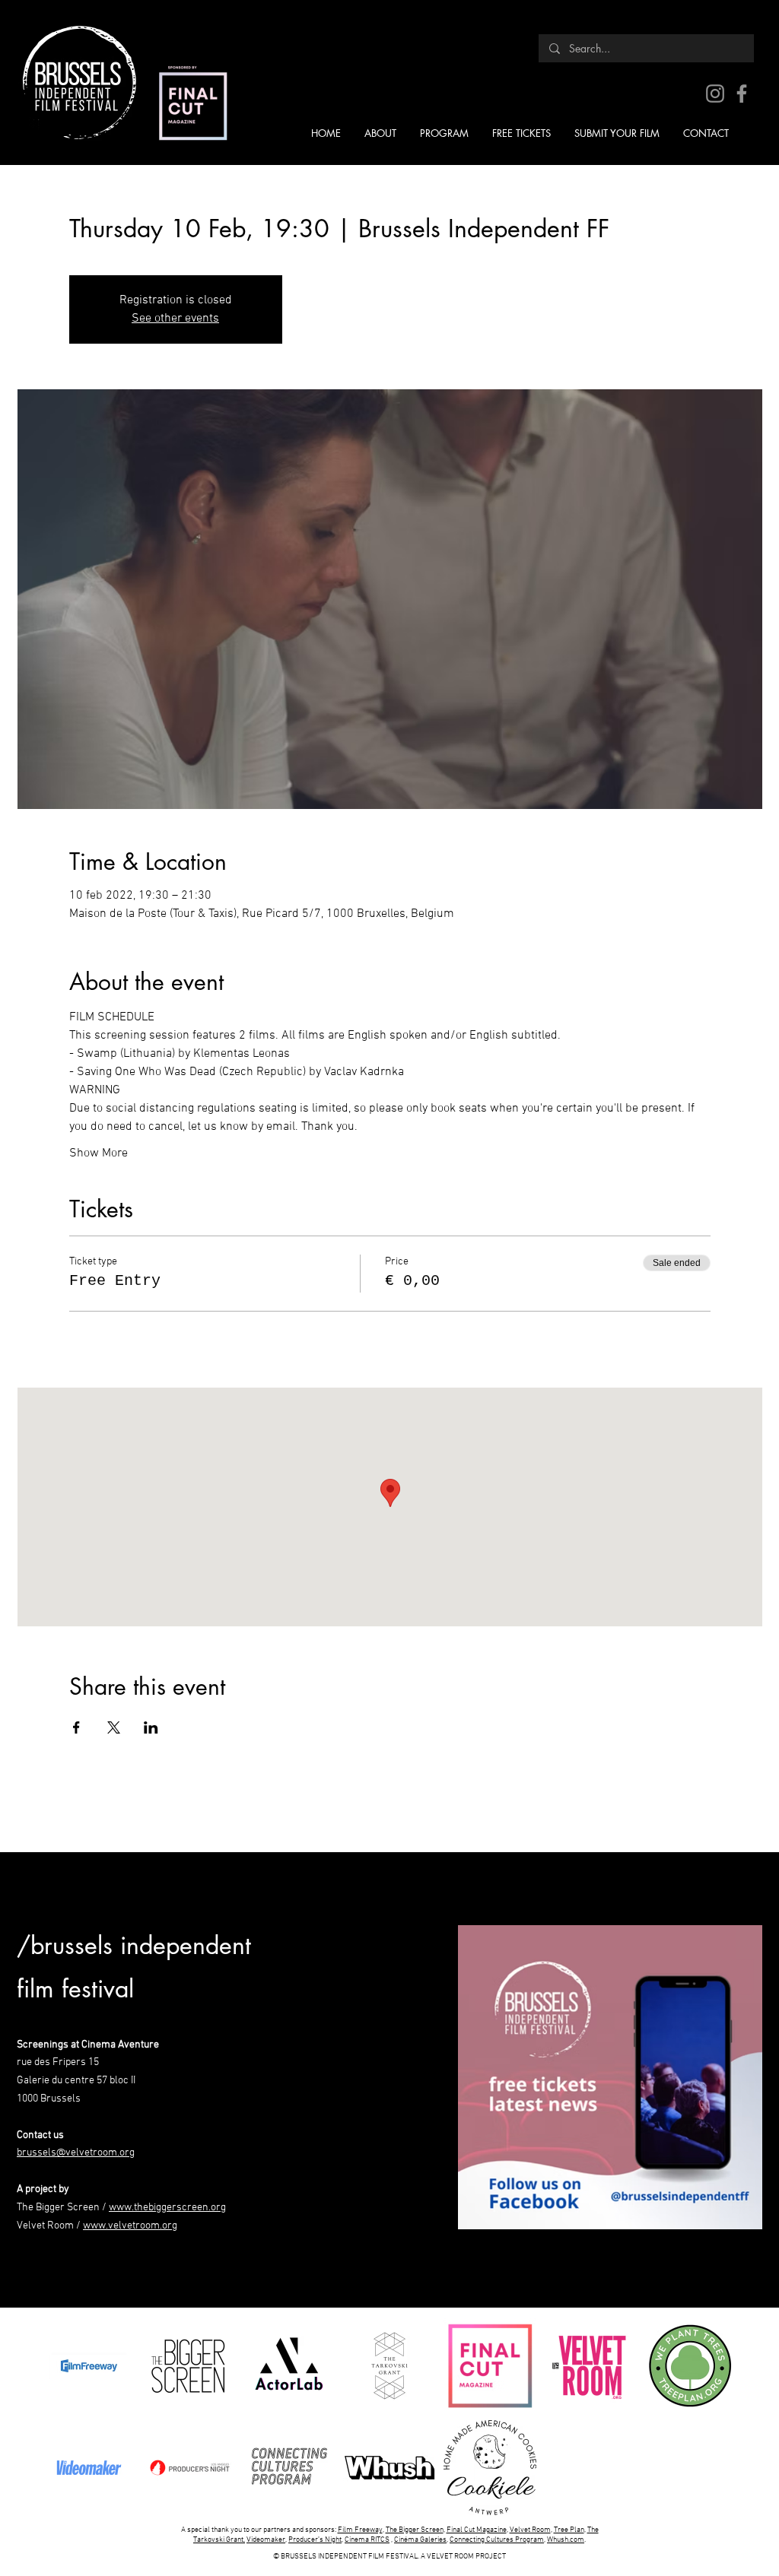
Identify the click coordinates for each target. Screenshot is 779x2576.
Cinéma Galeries (420, 2540)
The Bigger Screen (415, 2530)
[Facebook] (742, 94)
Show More (99, 1153)
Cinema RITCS (367, 2540)
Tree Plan (569, 2530)
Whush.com (566, 2540)
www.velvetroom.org (130, 2226)
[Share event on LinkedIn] (151, 1727)
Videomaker (266, 2540)
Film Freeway (360, 2530)
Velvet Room (530, 2530)
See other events (175, 319)
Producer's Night (315, 2540)
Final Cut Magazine (477, 2530)
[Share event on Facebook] (76, 1727)
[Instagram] (715, 94)
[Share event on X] (114, 1727)
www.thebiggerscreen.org (167, 2208)
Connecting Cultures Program (497, 2540)
